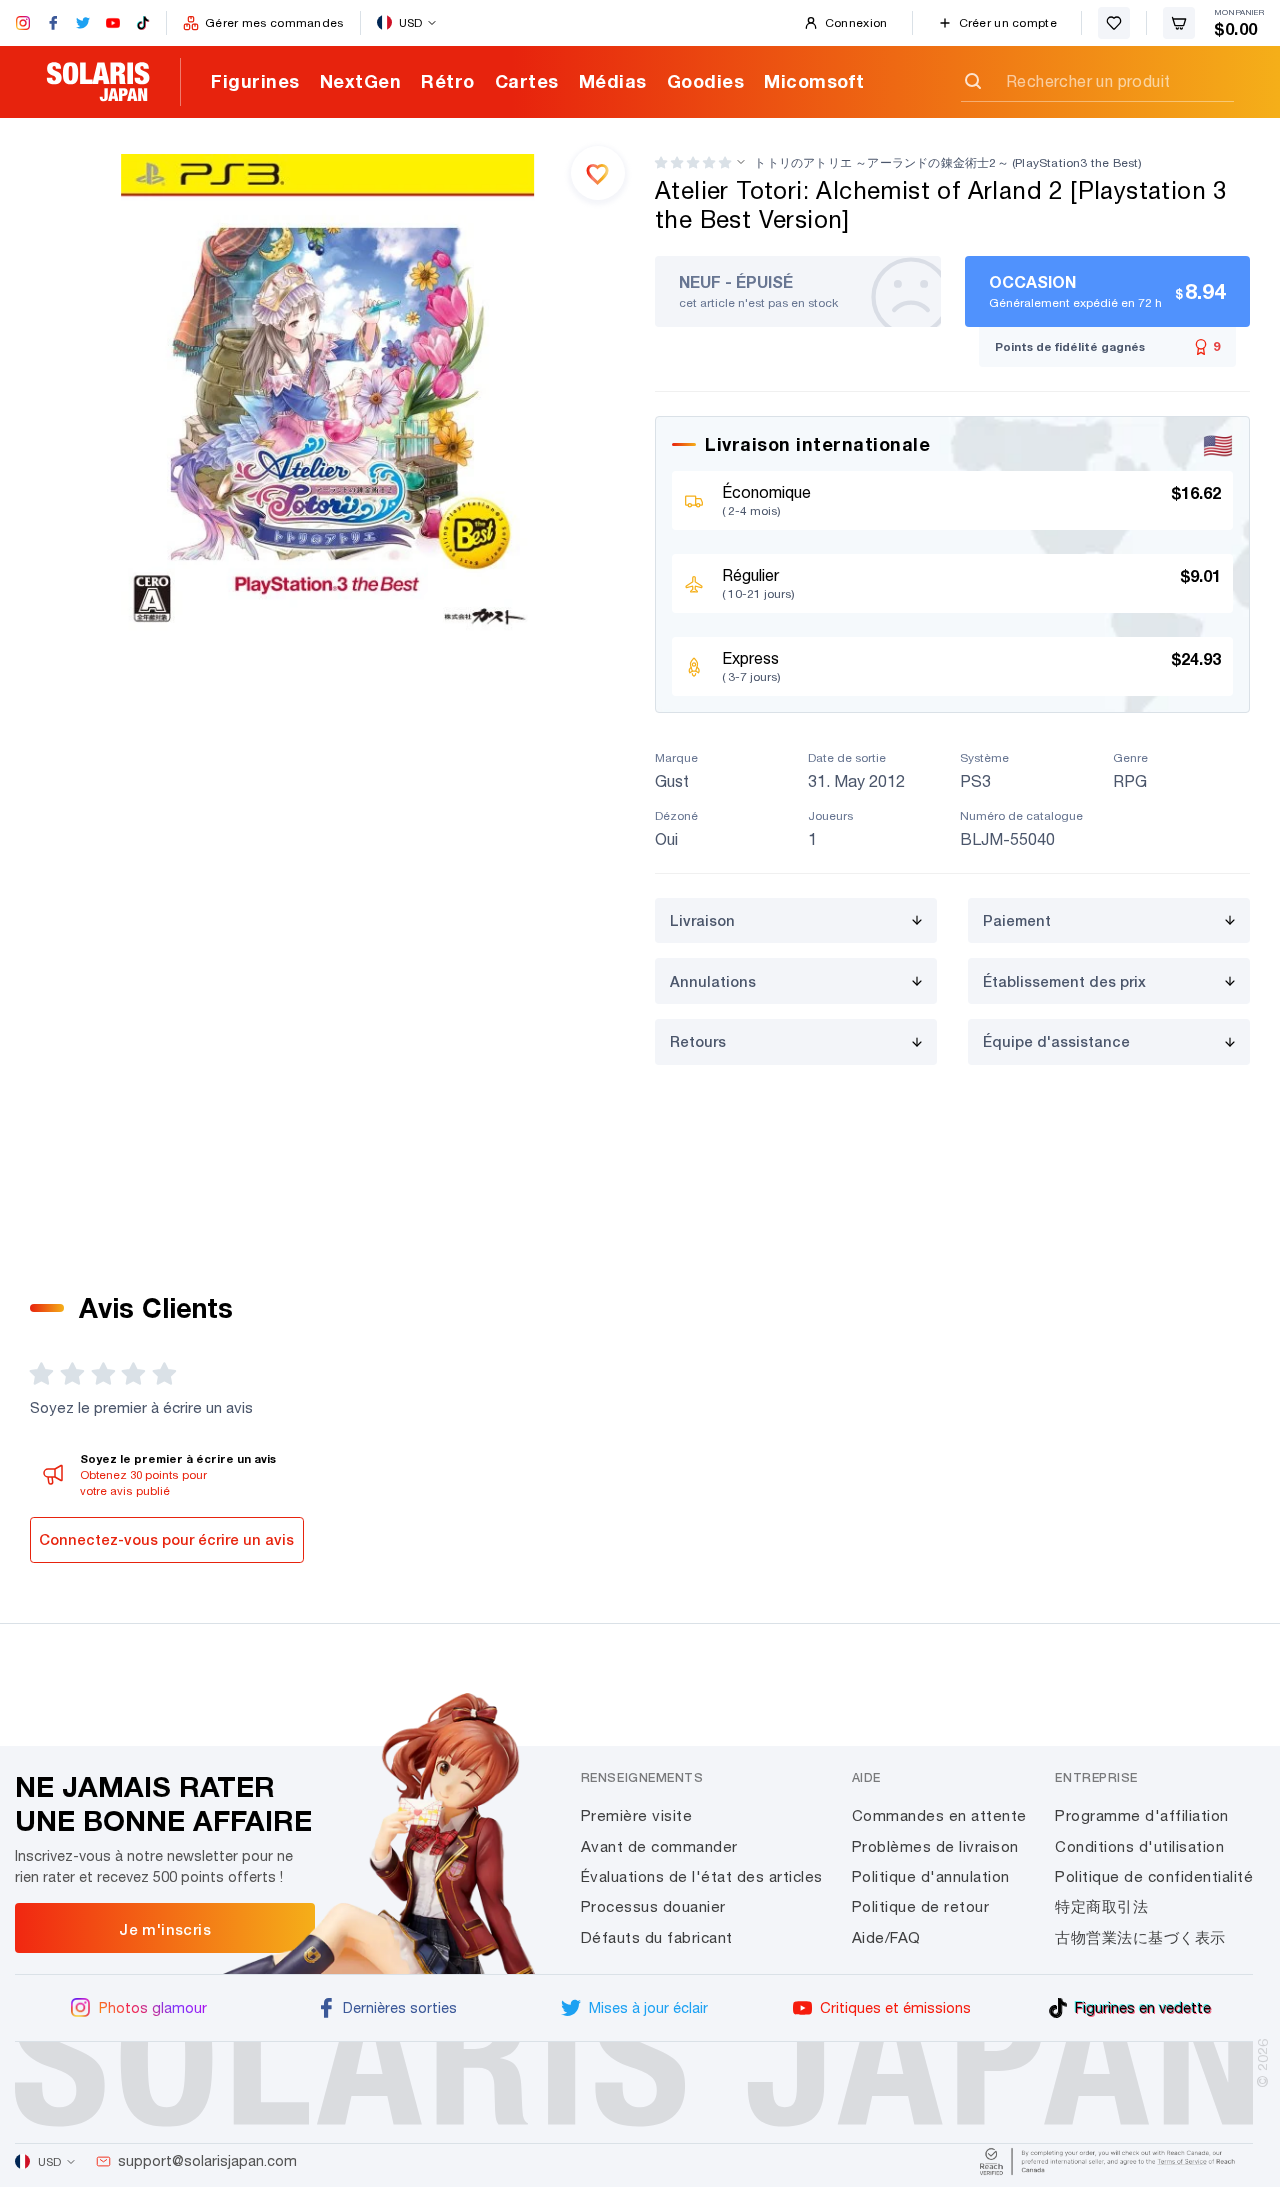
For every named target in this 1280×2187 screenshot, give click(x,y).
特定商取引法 (1101, 1906)
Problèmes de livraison (935, 1846)
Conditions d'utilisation (1139, 1846)
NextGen (361, 81)
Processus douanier (653, 1906)
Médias (613, 81)
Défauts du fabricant (657, 1937)
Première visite (637, 1815)
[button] (693, 162)
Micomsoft (814, 81)
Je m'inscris (165, 1929)
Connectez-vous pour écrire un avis (166, 1539)
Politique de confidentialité (1154, 1876)
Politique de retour (921, 1906)
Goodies (706, 81)
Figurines (255, 81)
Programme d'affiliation (1142, 1815)
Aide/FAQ (886, 1937)
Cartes (527, 81)
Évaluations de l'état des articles (702, 1876)
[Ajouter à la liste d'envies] (598, 173)
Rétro (448, 81)
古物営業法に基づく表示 (1140, 1937)
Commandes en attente (939, 1815)
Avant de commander (659, 1846)
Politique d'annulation (931, 1876)
